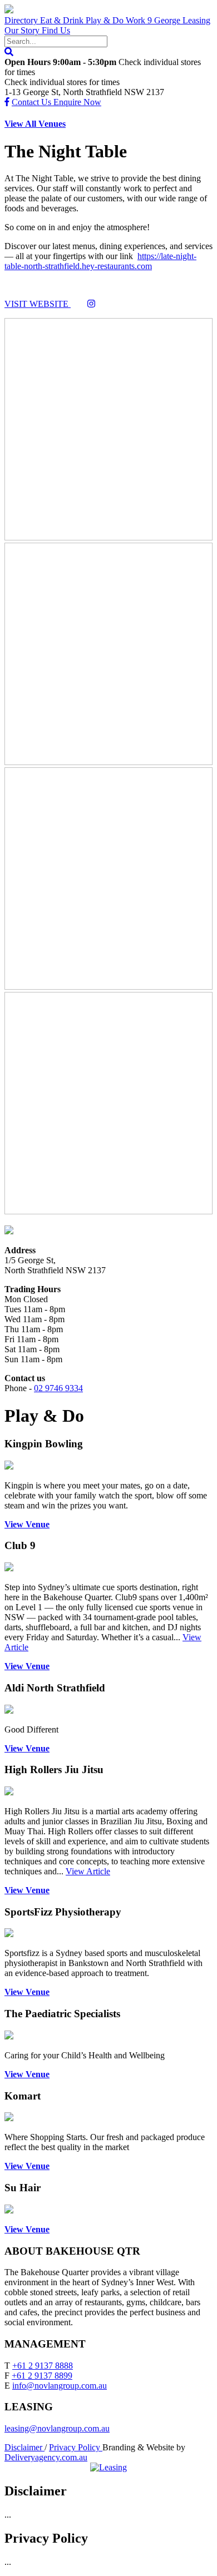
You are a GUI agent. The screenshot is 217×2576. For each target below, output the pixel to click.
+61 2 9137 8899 (42, 2376)
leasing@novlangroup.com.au (57, 2428)
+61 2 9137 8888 (43, 2366)
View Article (88, 1871)
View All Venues (35, 124)
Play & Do (106, 20)
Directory (22, 20)
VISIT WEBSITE (38, 304)
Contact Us (33, 102)
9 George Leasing (179, 20)
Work (137, 20)
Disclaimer (24, 2447)
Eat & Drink (63, 20)
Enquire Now (77, 102)
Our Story (23, 30)
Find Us (56, 30)
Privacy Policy (76, 2447)
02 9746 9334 (58, 1388)
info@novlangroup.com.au (60, 2386)
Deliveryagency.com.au (46, 2457)
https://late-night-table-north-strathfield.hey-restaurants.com (100, 261)
